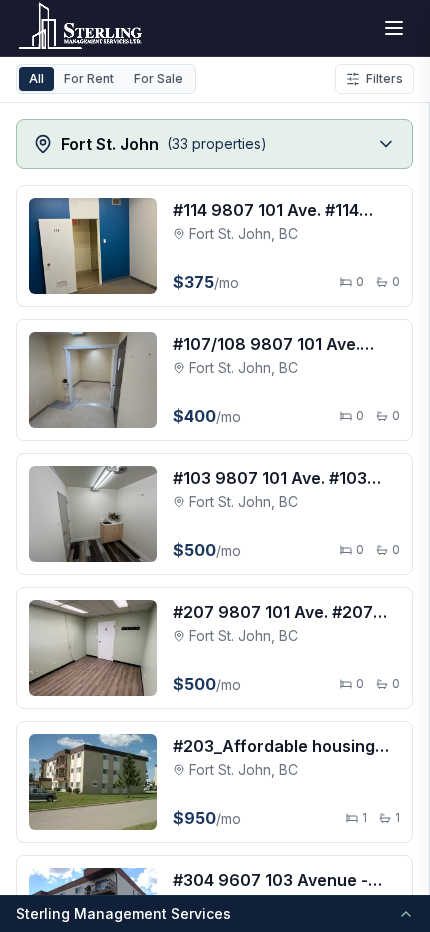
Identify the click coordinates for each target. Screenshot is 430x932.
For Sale (158, 78)
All (36, 78)
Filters (384, 78)
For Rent (89, 78)
